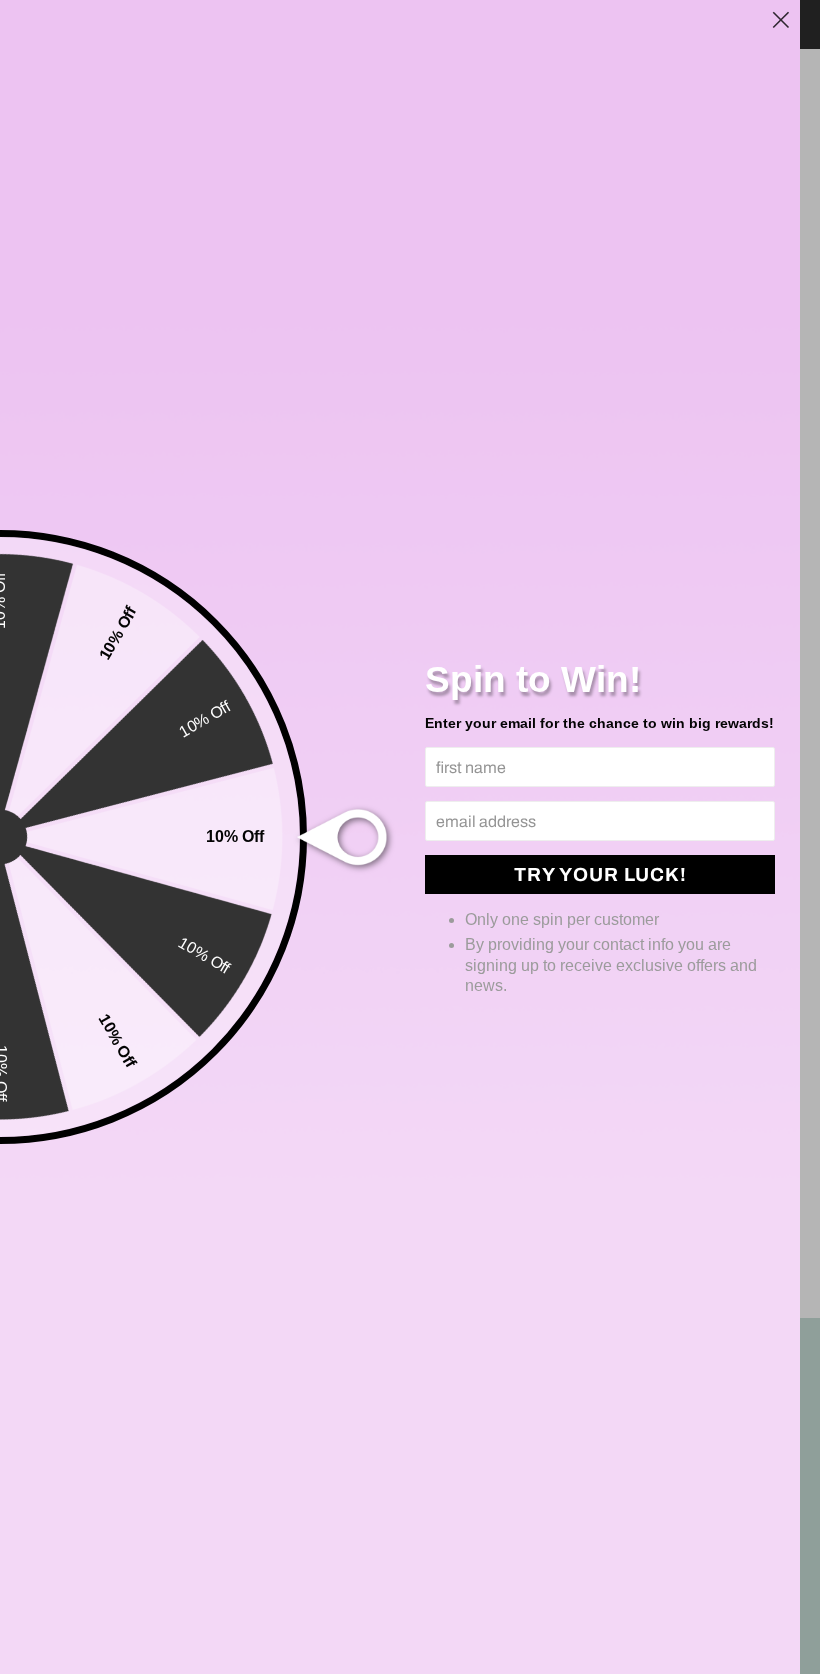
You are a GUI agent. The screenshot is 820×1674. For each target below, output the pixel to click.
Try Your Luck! (600, 874)
